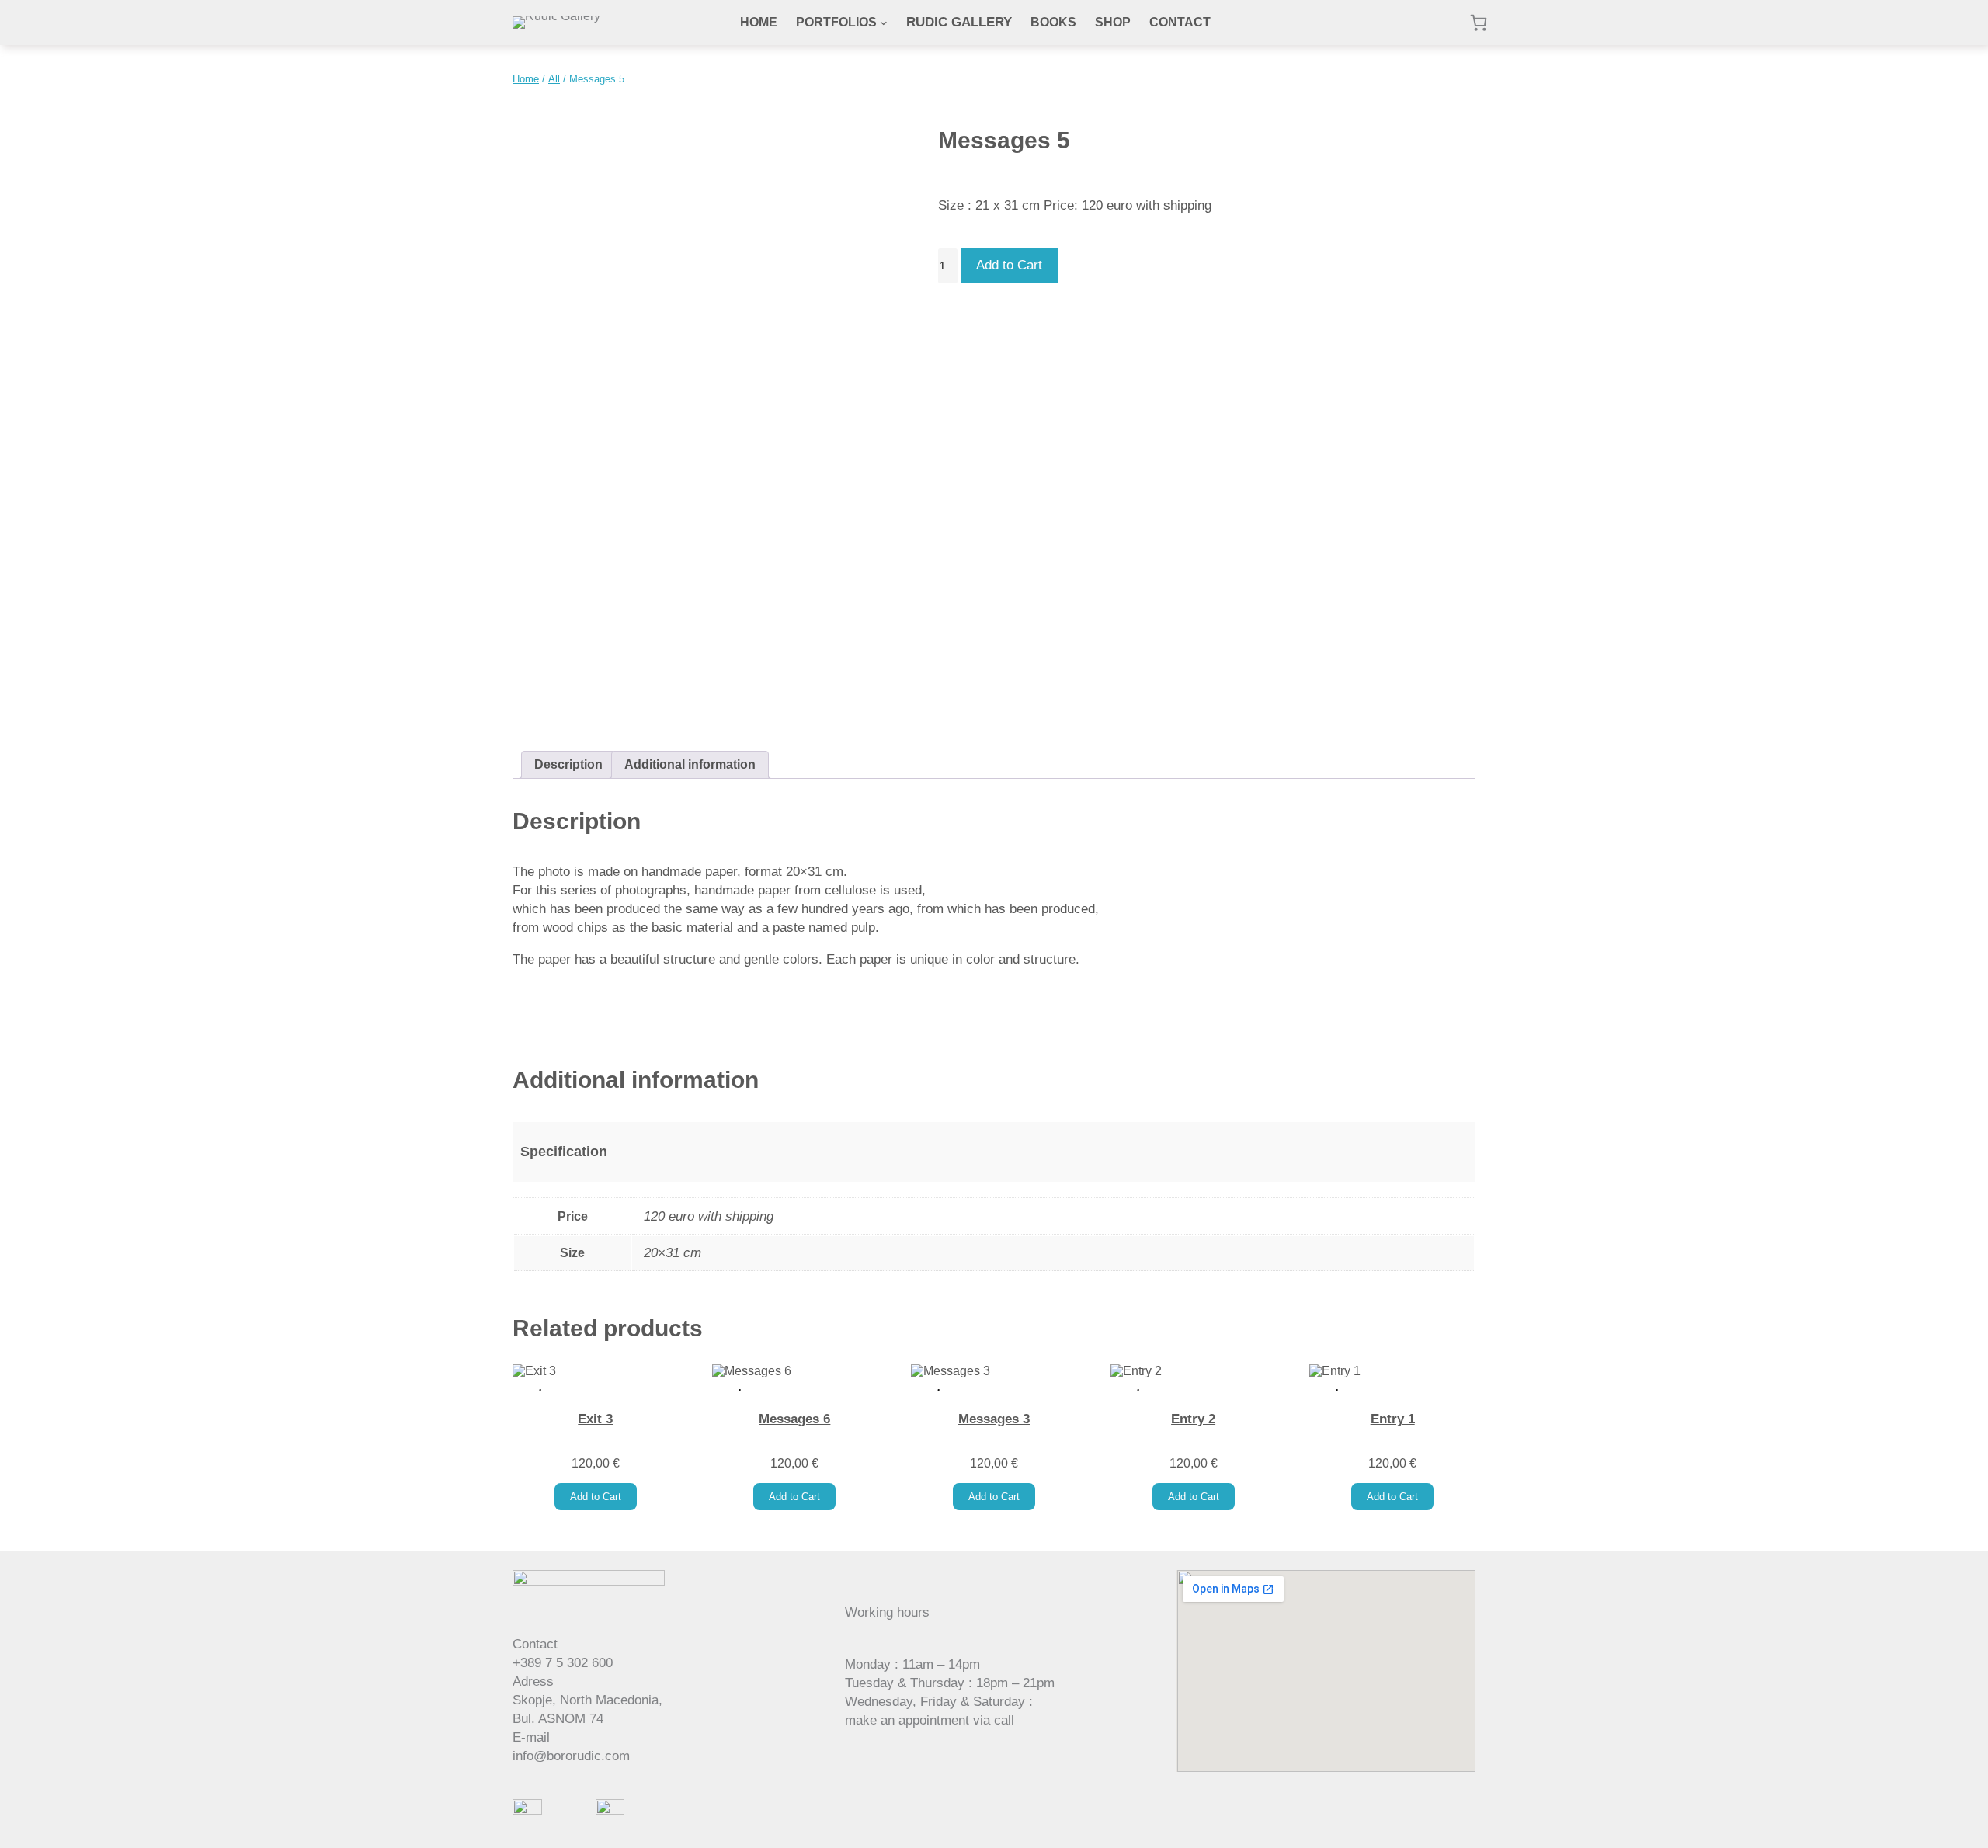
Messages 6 (794, 1419)
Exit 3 (595, 1419)
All (554, 79)
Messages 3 (994, 1419)
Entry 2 (1193, 1419)
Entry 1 (1393, 1419)
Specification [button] (564, 1152)
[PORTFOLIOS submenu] (884, 23)
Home (526, 79)
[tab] (568, 765)
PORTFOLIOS (836, 22)
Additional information (690, 764)
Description (568, 764)
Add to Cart (1009, 265)
